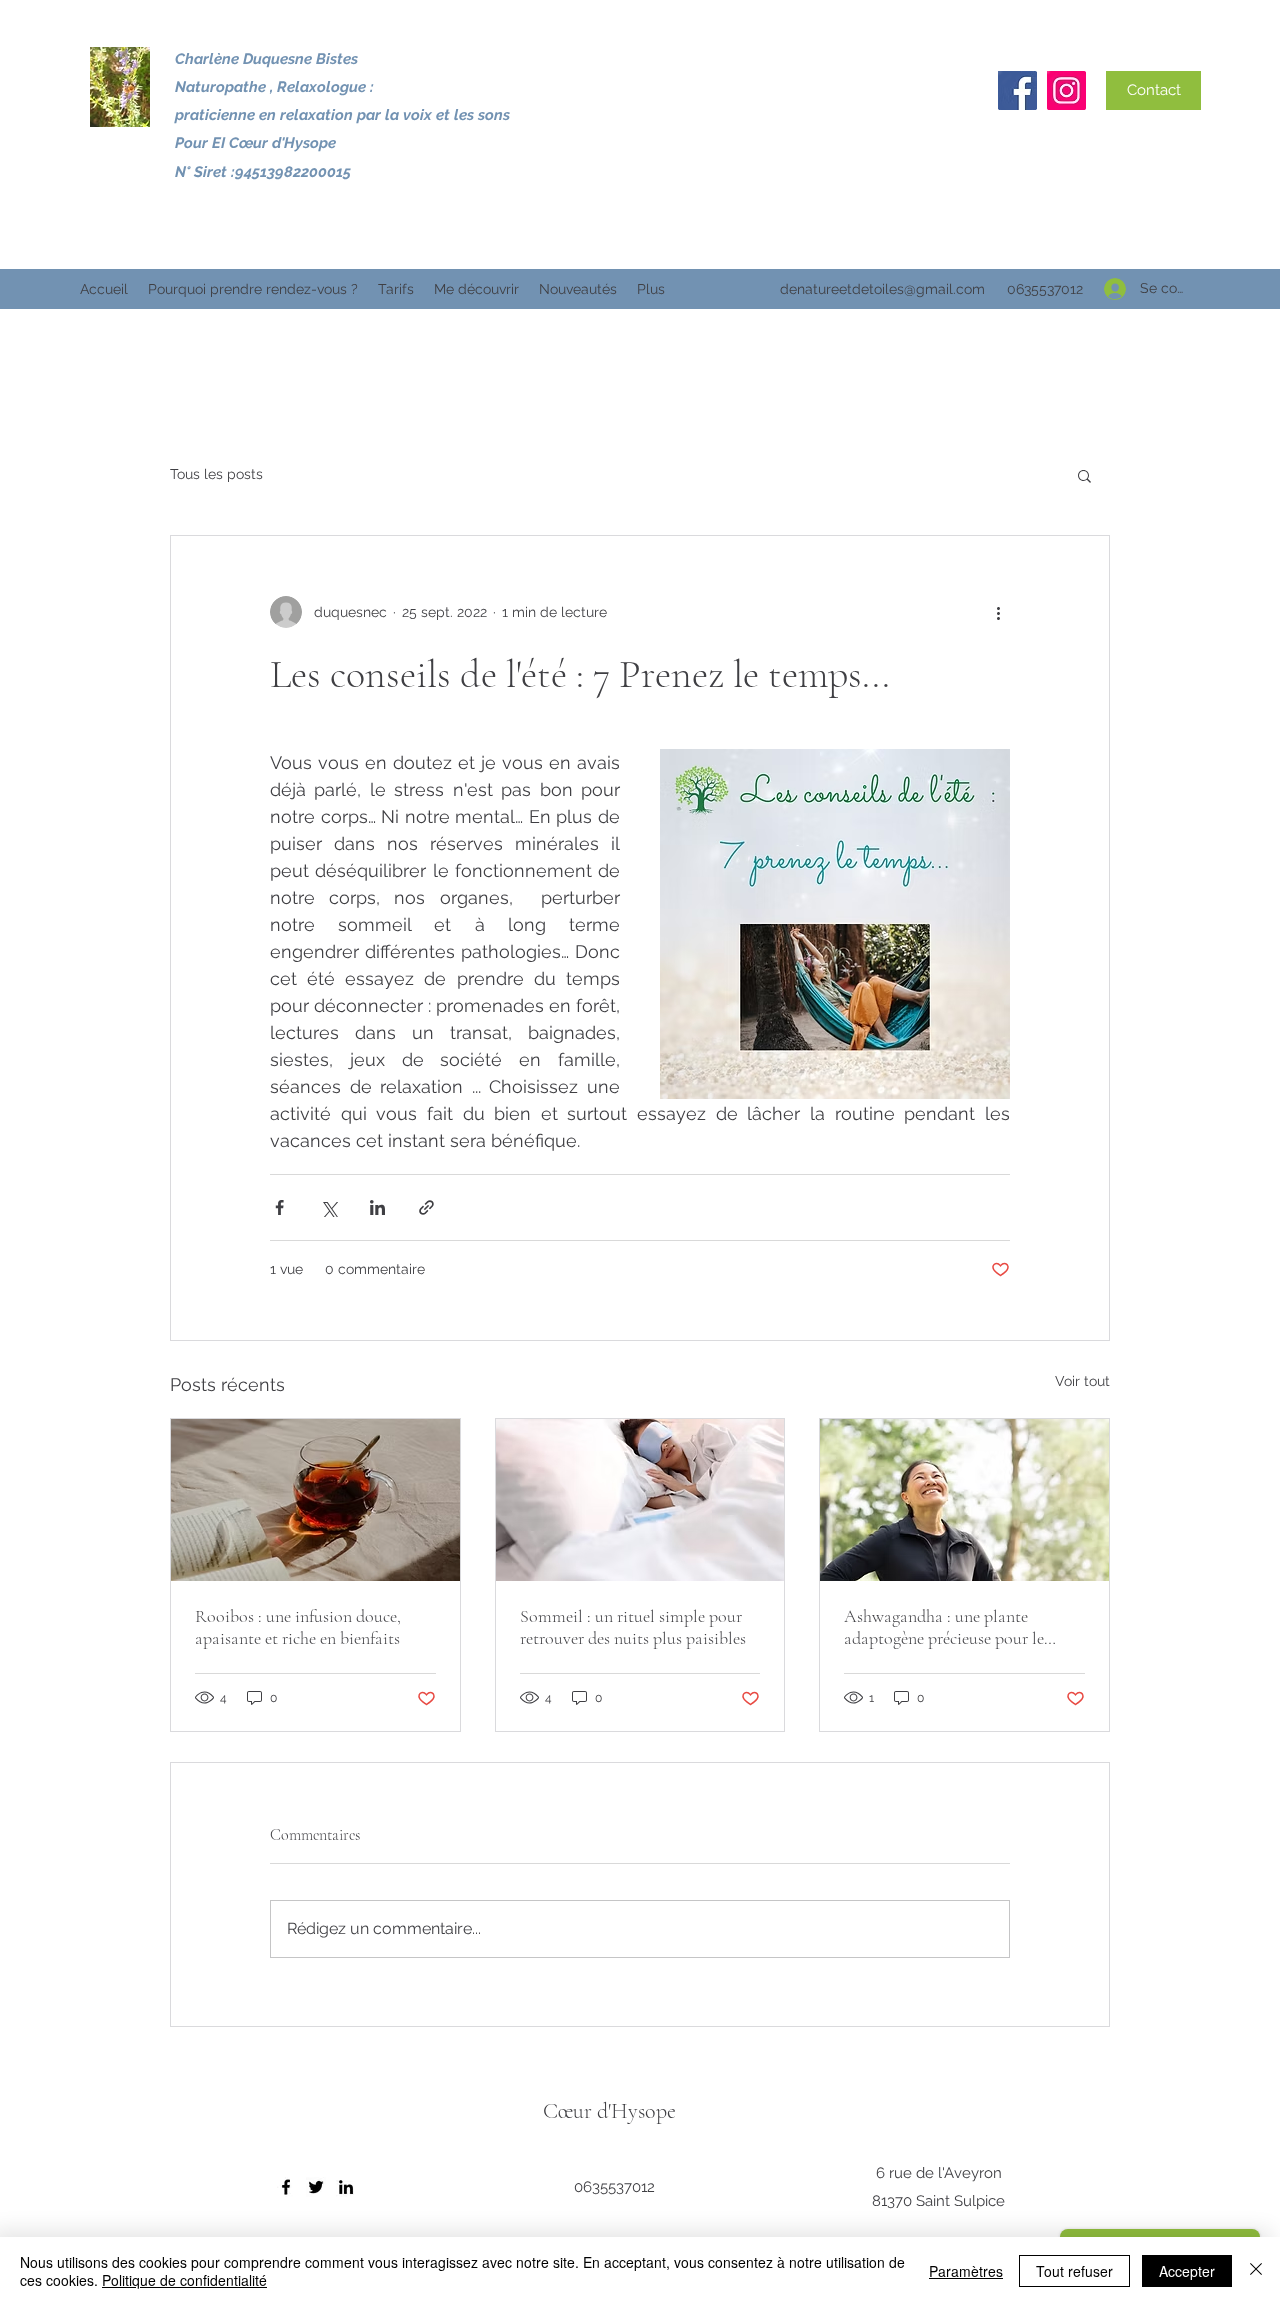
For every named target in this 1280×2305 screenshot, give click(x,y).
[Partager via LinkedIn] (377, 1207)
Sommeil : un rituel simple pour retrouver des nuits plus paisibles (633, 1627)
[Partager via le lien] (426, 1207)
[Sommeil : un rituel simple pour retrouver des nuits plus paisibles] (640, 1500)
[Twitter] (316, 2187)
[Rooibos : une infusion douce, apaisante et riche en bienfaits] (315, 1500)
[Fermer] (1256, 2271)
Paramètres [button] (966, 2271)
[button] (1084, 475)
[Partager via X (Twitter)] (328, 1207)
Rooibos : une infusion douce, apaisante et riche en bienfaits (298, 1627)
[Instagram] (1066, 90)
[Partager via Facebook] (279, 1207)
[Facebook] (1017, 90)
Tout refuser (1074, 2271)
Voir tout (1082, 1381)
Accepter (1187, 2271)
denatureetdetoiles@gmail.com (882, 289)
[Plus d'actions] (998, 612)
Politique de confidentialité (184, 2280)
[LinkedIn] (346, 2187)
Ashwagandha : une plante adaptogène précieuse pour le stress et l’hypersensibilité (944, 1627)
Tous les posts (216, 474)
